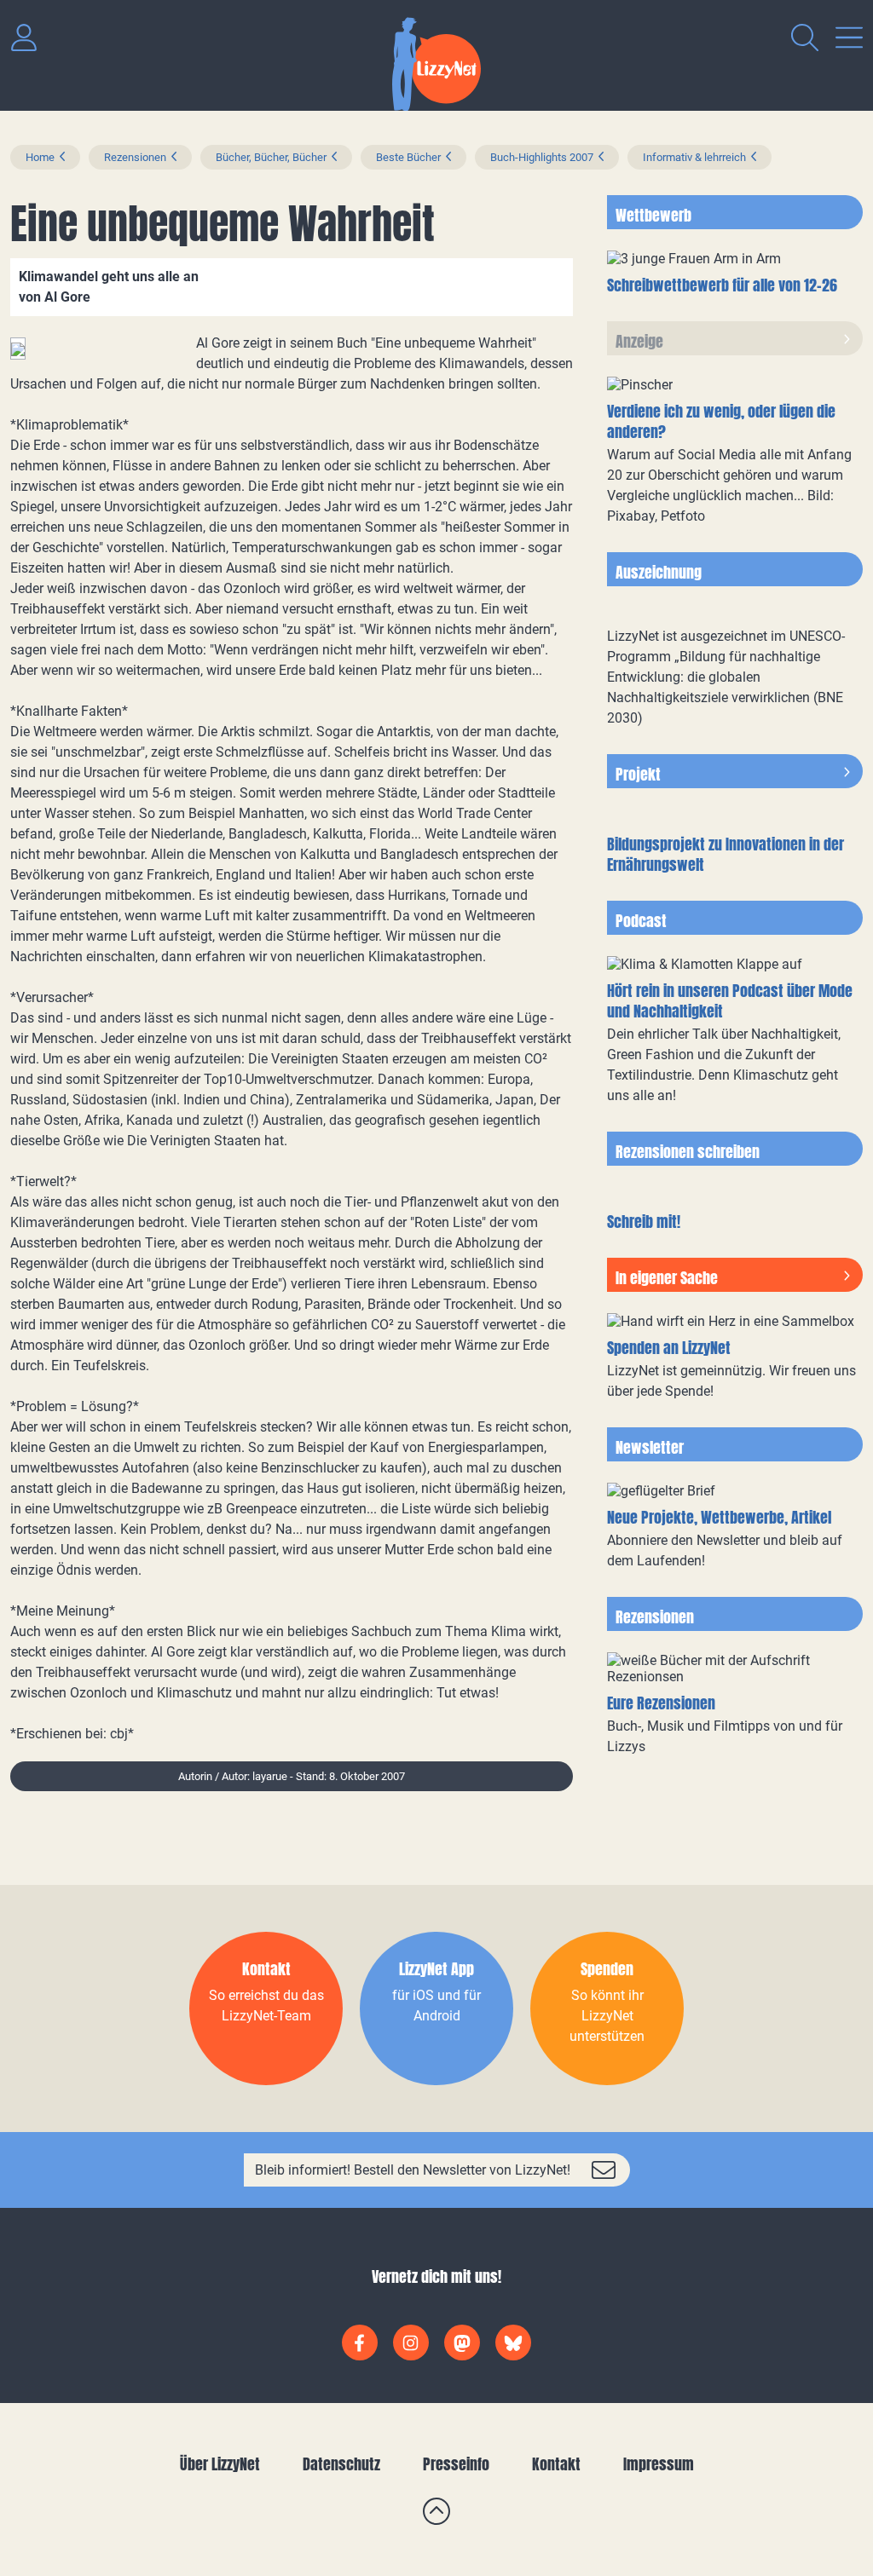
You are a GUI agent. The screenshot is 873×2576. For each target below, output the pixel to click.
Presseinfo (456, 2464)
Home (40, 157)
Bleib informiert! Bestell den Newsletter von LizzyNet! (413, 2170)
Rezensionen (135, 157)
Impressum (659, 2464)
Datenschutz (341, 2464)
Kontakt (556, 2464)
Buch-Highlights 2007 (542, 157)
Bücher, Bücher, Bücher (271, 157)
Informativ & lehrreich (694, 157)
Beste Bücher (408, 157)
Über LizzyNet (220, 2464)
